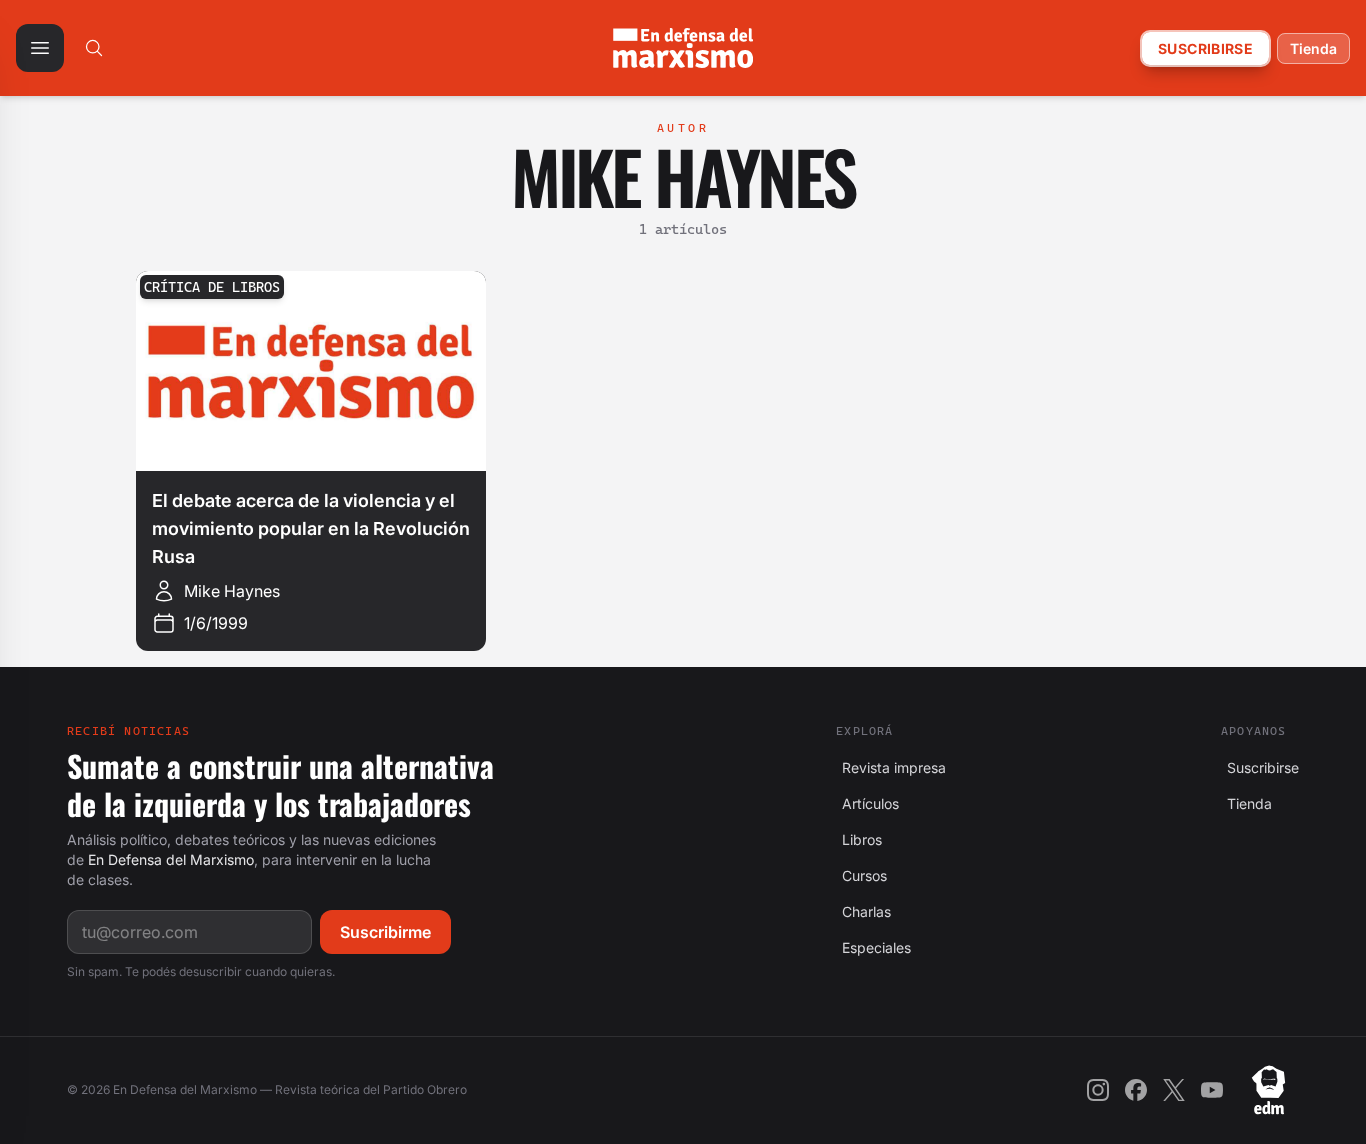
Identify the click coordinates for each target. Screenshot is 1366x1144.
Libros (859, 839)
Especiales (873, 947)
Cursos (861, 875)
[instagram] (1098, 1090)
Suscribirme (385, 932)
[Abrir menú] (40, 48)
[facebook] (1136, 1090)
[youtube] (1212, 1090)
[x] (1174, 1090)
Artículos (867, 803)
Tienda (1313, 48)
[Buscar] (94, 48)
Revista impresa (891, 767)
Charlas (863, 911)
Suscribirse (1205, 48)
